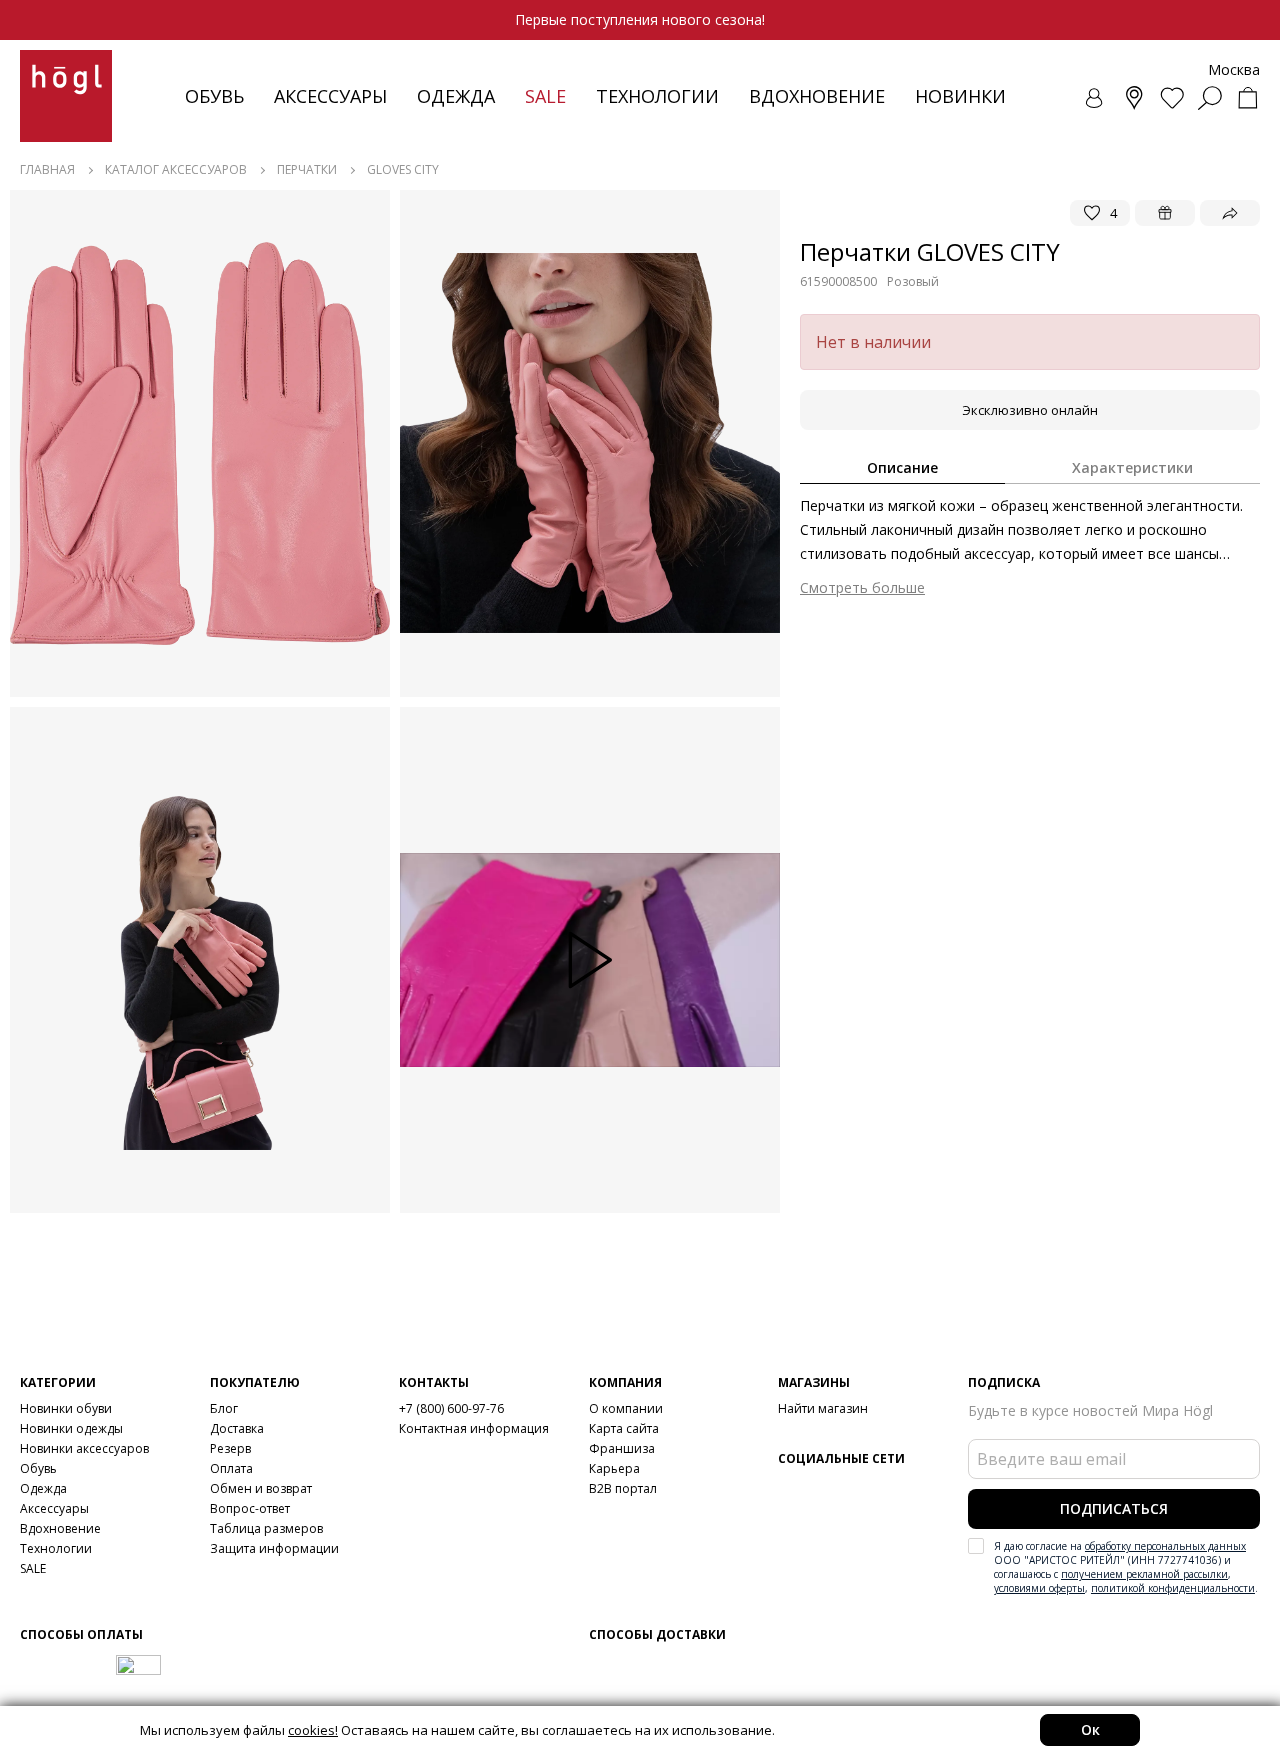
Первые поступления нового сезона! (640, 19)
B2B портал (623, 1488)
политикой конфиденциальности (1173, 1588)
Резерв (230, 1448)
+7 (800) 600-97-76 (451, 1408)
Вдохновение (817, 96)
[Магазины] (1134, 98)
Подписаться (1114, 1508)
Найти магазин (823, 1408)
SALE (33, 1568)
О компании (626, 1408)
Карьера (614, 1468)
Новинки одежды (71, 1428)
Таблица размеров (266, 1528)
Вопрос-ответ (250, 1508)
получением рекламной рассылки (1144, 1574)
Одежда (456, 96)
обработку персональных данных (1165, 1546)
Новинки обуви (66, 1408)
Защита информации (274, 1548)
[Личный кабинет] (1096, 98)
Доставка (237, 1428)
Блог (224, 1408)
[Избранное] (1172, 98)
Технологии (56, 1548)
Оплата (231, 1468)
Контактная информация (474, 1428)
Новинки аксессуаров (84, 1448)
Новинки (960, 96)
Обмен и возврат (261, 1488)
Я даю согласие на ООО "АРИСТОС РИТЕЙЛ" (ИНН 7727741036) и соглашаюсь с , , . (1126, 1567)
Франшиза (622, 1448)
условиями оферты (1039, 1588)
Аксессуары (330, 96)
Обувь (214, 96)
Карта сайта (624, 1428)
